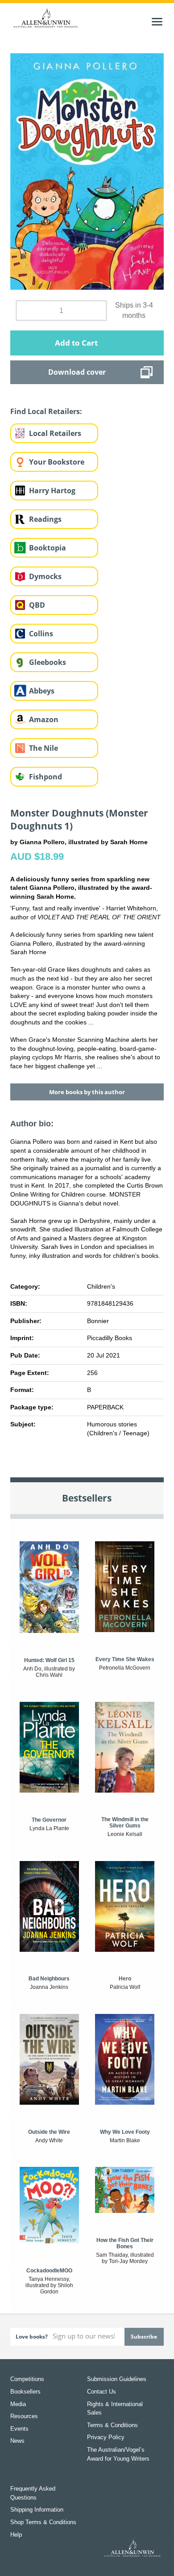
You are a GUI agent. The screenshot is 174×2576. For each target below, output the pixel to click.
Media (18, 2404)
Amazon (44, 719)
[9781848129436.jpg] (87, 171)
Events (19, 2429)
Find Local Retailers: (46, 411)
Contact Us (101, 2392)
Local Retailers (55, 433)
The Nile (43, 748)
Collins (41, 634)
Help (16, 2535)
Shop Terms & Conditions (43, 2522)
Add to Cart (76, 343)
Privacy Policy (106, 2437)
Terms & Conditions (112, 2425)
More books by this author (87, 1092)
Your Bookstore (57, 462)
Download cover (77, 372)
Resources (24, 2416)
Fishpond (46, 777)
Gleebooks (48, 662)
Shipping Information (37, 2510)
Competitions (27, 2379)
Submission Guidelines (117, 2379)
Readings (45, 519)
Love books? (32, 2337)
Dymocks (45, 576)
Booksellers (25, 2392)
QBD (37, 605)
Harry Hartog (52, 491)
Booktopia (48, 548)
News (17, 2441)
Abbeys (42, 691)
